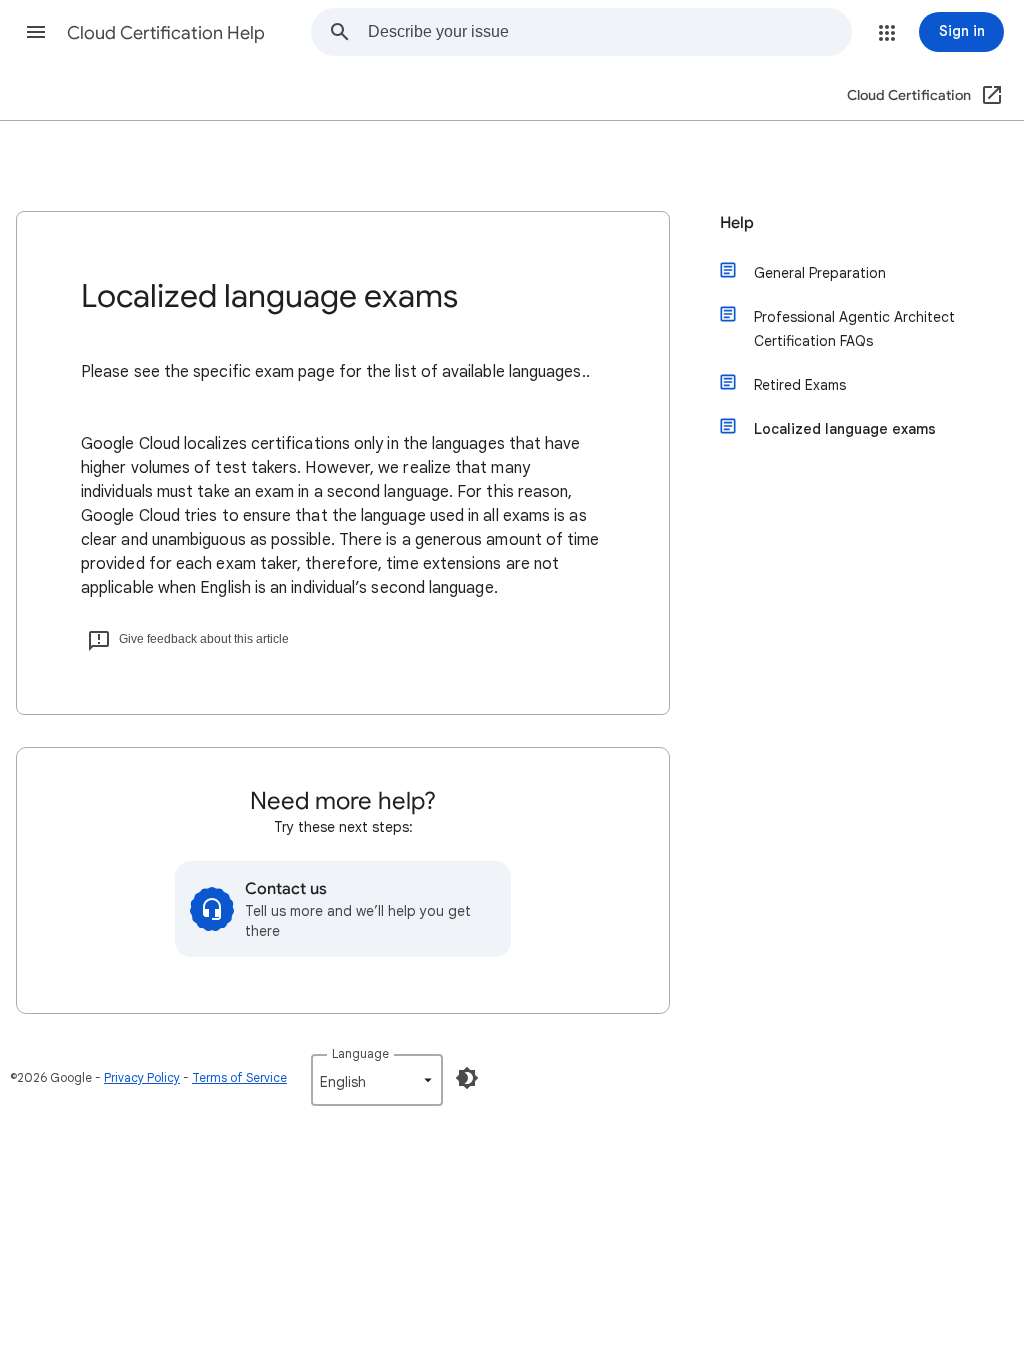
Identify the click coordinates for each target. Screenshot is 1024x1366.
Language (360, 1053)
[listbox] (377, 1080)
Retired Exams (800, 385)
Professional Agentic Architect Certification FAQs (854, 329)
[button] (36, 32)
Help (737, 223)
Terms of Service (239, 1077)
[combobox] (609, 32)
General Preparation (820, 273)
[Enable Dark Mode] (467, 1078)
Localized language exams (845, 429)
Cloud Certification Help (166, 33)
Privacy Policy (142, 1077)
